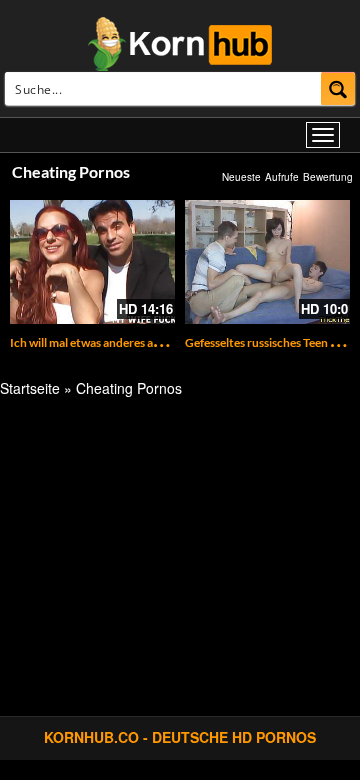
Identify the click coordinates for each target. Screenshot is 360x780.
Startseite (30, 388)
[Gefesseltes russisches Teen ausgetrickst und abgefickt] (267, 262)
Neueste (241, 177)
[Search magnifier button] (338, 88)
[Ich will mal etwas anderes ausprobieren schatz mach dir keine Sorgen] (92, 262)
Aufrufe (282, 177)
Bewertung (328, 177)
